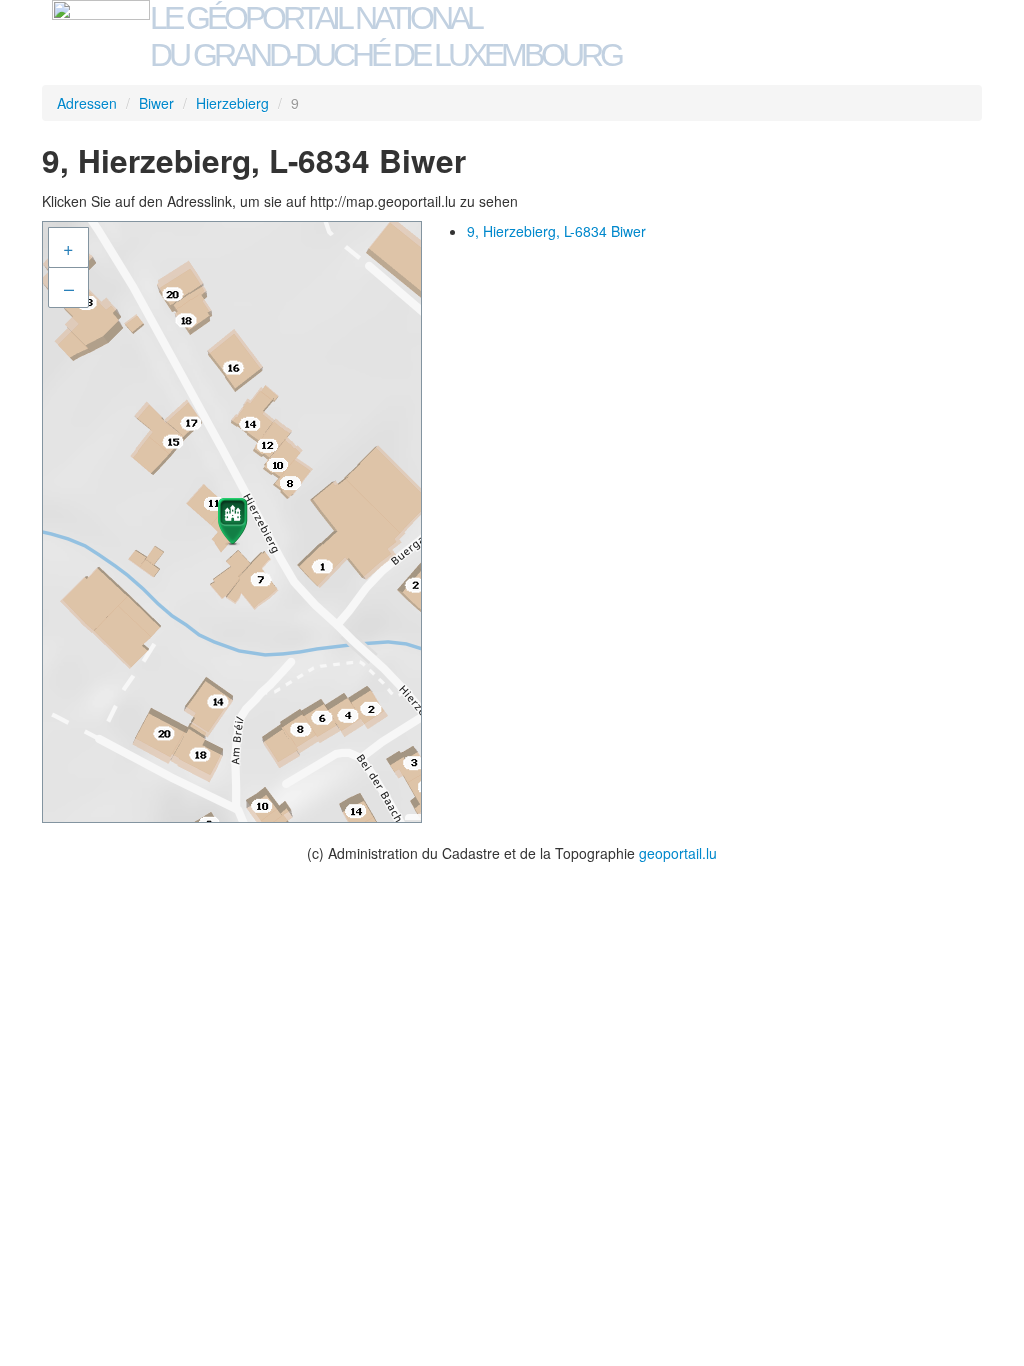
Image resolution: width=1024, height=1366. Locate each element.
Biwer (156, 103)
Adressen (87, 103)
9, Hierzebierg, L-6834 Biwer (556, 231)
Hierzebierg (232, 103)
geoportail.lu (678, 853)
